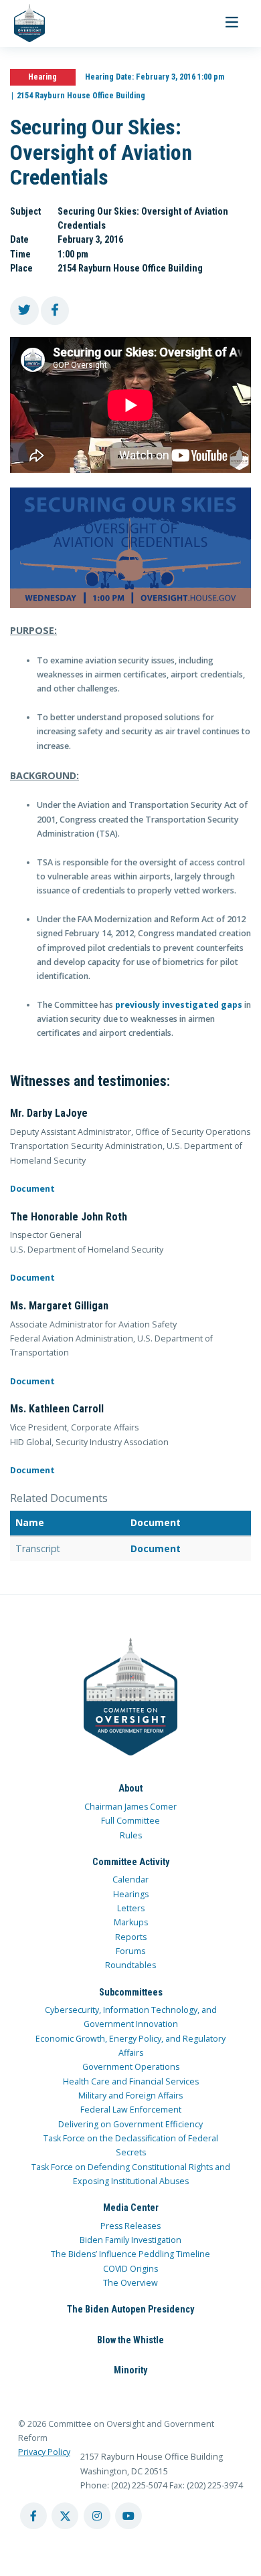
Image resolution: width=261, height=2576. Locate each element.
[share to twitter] (24, 311)
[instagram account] (97, 2516)
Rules (131, 1835)
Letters (131, 1908)
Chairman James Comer (130, 1807)
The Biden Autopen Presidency (130, 2309)
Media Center (131, 2208)
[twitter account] (65, 2516)
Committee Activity (131, 1862)
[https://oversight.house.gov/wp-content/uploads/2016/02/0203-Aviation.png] (130, 548)
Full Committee (130, 1821)
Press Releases (130, 2226)
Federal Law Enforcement (131, 2110)
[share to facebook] (55, 311)
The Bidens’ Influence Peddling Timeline (130, 2254)
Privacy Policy (44, 2452)
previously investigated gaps (179, 1005)
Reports (131, 1937)
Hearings (131, 1894)
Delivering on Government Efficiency (130, 2124)
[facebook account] (33, 2516)
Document (32, 1189)
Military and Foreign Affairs (130, 2096)
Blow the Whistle (130, 2340)
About (130, 1788)
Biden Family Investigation (130, 2240)
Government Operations (131, 2067)
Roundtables (130, 1965)
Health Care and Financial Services (131, 2081)
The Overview (130, 2283)
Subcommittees (131, 1992)
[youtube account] (128, 2516)
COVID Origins (130, 2269)
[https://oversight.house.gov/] (22, 23)
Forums (130, 1951)
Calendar (130, 1880)
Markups (131, 1922)
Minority (130, 2370)
